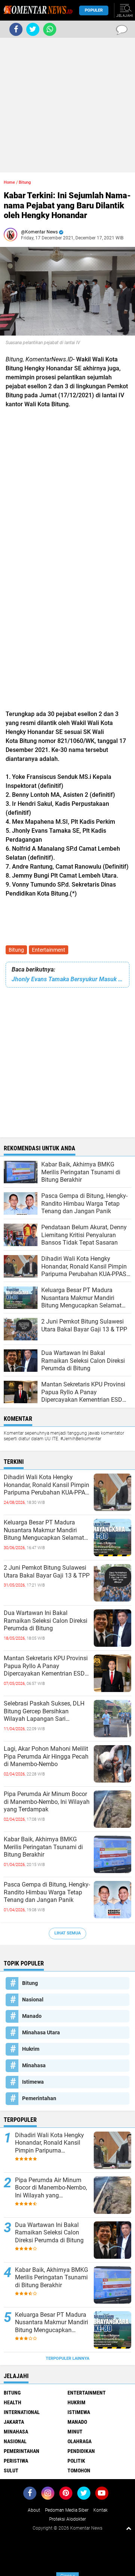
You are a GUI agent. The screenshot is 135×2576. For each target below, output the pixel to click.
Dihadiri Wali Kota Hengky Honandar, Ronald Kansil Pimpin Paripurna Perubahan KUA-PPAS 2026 (46, 1485)
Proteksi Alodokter (67, 2519)
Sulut (11, 2471)
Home (9, 182)
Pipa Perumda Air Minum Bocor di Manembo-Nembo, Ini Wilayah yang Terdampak (47, 1802)
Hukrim (31, 2049)
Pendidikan (81, 2451)
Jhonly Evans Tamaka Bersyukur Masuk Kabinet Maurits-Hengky (67, 979)
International (22, 2412)
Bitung (16, 950)
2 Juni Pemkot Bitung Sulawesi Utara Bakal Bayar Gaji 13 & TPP (47, 1572)
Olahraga (79, 2441)
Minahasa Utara (41, 2032)
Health (13, 2402)
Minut (75, 2432)
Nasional (33, 2000)
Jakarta (14, 2422)
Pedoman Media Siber (67, 2510)
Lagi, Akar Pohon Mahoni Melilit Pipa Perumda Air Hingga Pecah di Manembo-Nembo (46, 1757)
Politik (76, 2461)
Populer (94, 10)
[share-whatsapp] (50, 29)
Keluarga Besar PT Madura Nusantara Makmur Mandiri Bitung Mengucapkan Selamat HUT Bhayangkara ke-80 (44, 1530)
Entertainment (49, 950)
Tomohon (79, 2471)
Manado (32, 2016)
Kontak (100, 2510)
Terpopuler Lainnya (67, 2358)
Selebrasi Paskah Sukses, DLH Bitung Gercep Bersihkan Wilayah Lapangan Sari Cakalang (44, 1711)
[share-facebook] (16, 29)
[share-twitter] (33, 29)
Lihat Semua (67, 1933)
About (34, 2510)
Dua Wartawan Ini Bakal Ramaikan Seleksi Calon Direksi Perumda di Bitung (46, 1621)
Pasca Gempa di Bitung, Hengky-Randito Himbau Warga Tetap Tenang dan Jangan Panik (47, 1892)
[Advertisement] (67, 105)
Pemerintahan (39, 2098)
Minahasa (34, 2065)
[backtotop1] (129, 2528)
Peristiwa (16, 2461)
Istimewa (33, 2082)
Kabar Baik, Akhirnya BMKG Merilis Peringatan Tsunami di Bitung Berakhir (43, 1847)
